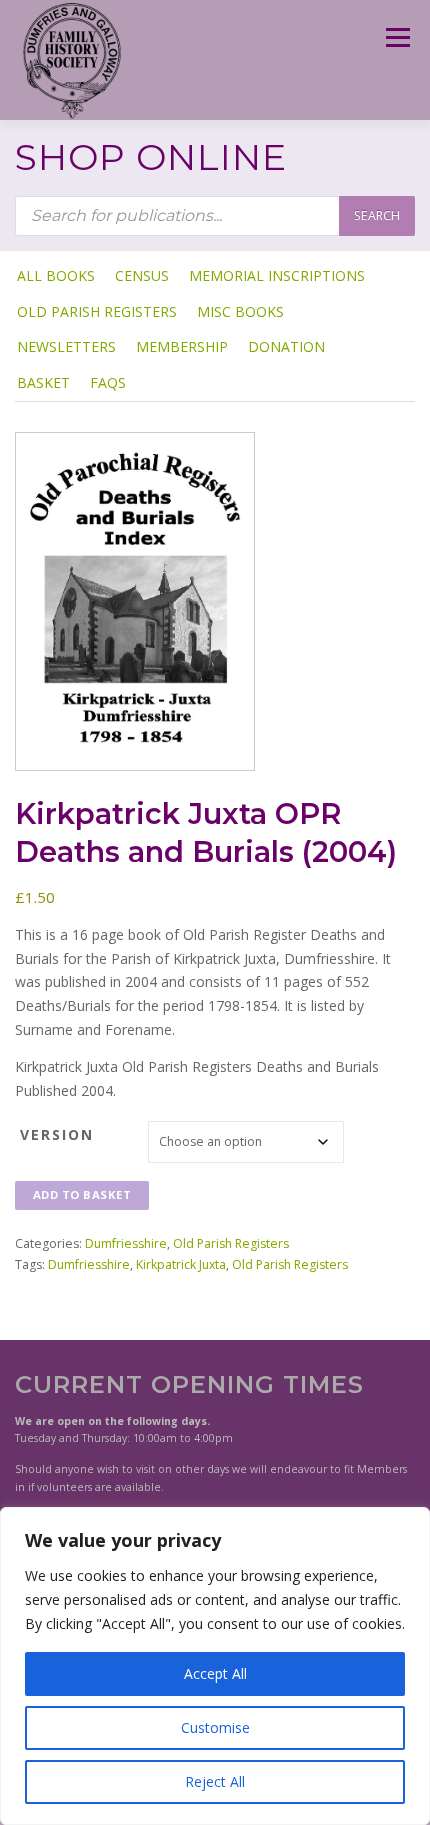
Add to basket (82, 1194)
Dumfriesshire (126, 1243)
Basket (43, 382)
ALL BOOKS (56, 275)
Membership (182, 346)
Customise (215, 1727)
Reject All (215, 1781)
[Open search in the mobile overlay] (215, 216)
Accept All (215, 1673)
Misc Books (240, 311)
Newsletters (66, 346)
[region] (215, 1666)
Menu (396, 37)
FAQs (108, 382)
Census (142, 275)
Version (57, 1134)
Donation (286, 346)
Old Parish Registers (97, 311)
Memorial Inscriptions (277, 275)
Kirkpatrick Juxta (181, 1264)
